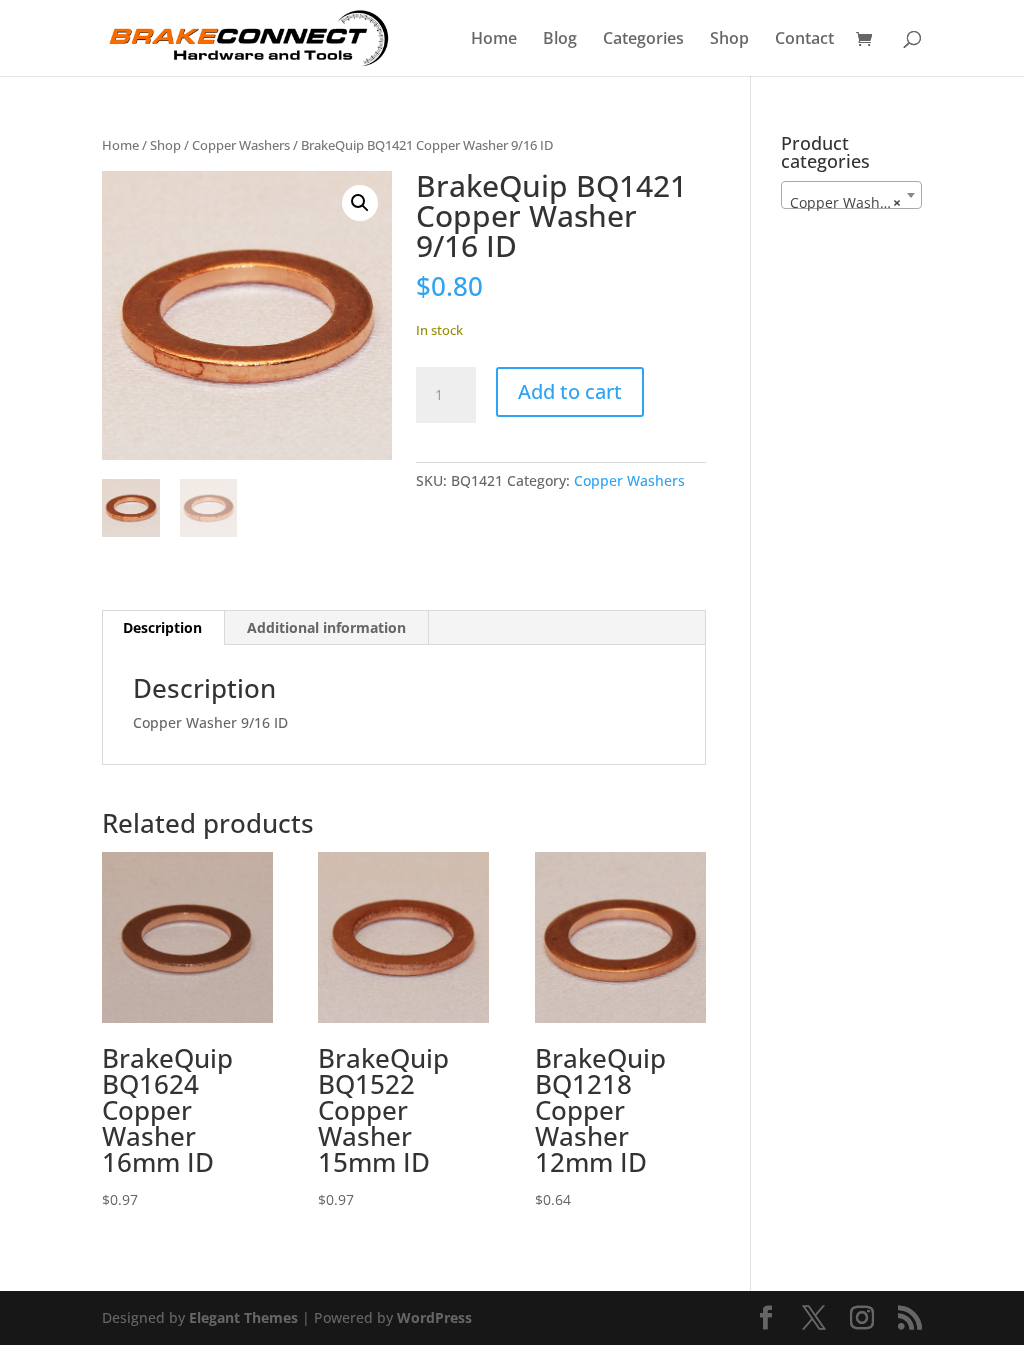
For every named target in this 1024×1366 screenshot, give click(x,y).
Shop (729, 40)
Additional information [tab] (326, 627)
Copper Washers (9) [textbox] (855, 202)
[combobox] (851, 195)
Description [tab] (162, 627)
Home (494, 40)
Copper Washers (241, 145)
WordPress (434, 1317)
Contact (804, 40)
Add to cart (570, 391)
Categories (643, 40)
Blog (560, 40)
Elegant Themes (243, 1317)
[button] (360, 203)
